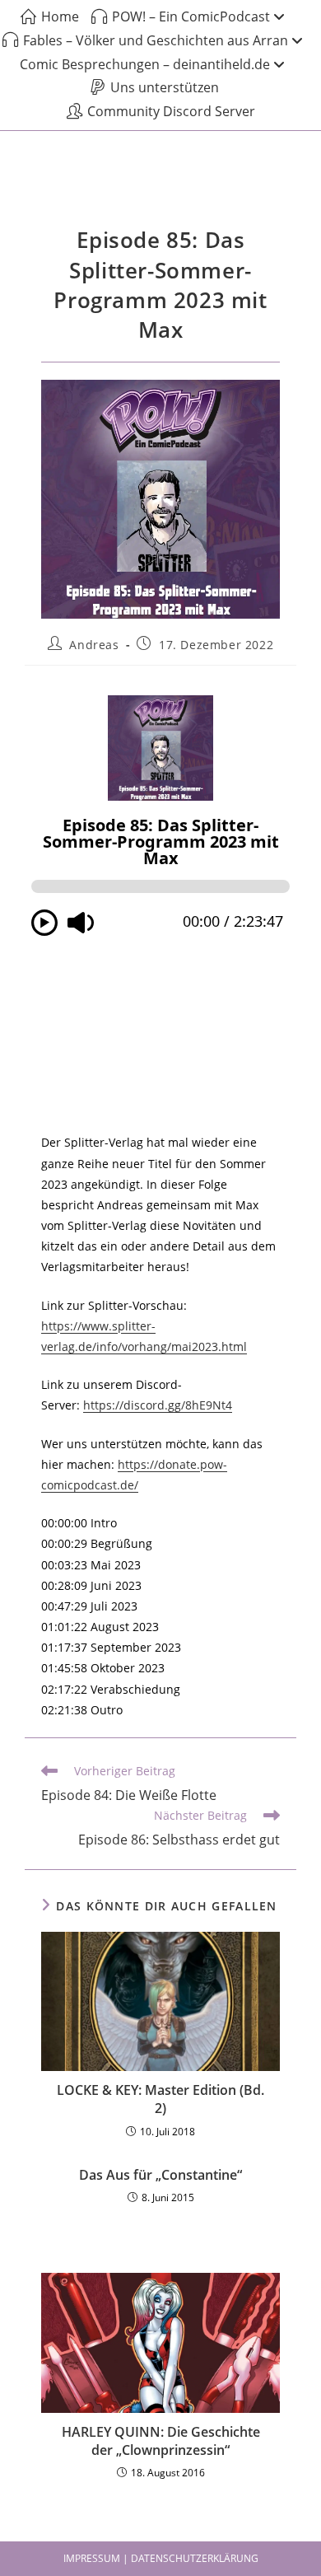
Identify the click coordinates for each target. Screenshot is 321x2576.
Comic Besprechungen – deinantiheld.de (145, 64)
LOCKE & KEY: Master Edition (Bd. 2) (160, 2099)
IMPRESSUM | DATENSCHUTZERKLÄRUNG (161, 2558)
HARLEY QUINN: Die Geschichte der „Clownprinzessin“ (161, 2441)
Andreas (94, 645)
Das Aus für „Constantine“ (160, 2175)
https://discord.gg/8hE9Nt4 (158, 1405)
